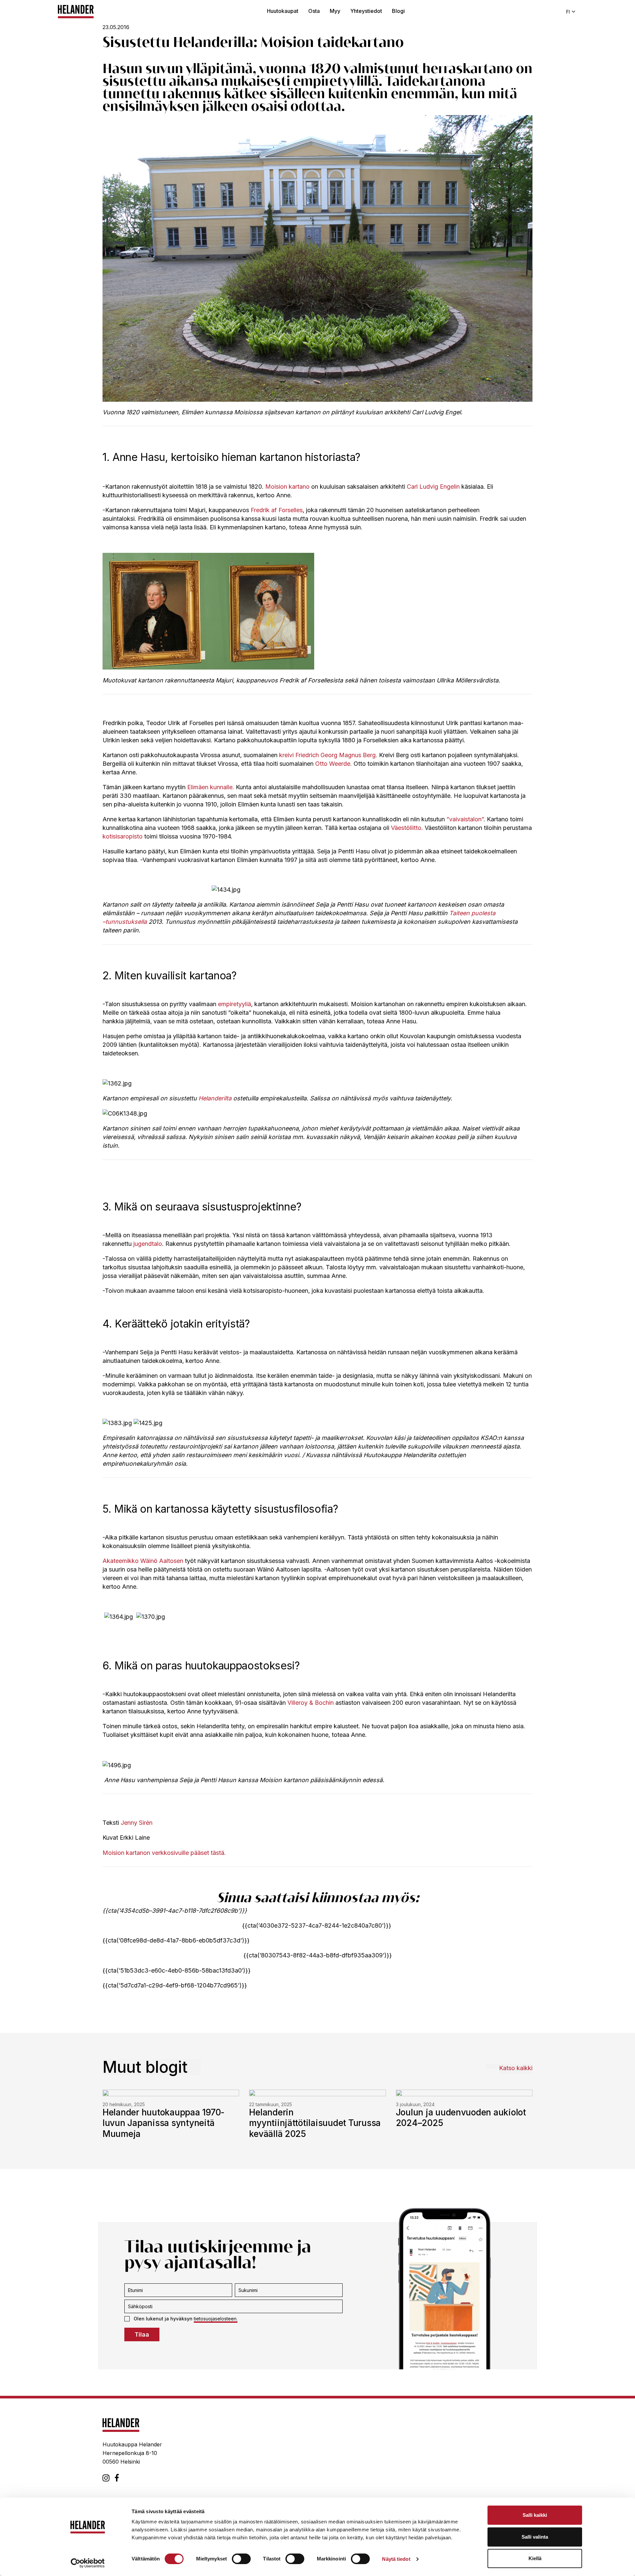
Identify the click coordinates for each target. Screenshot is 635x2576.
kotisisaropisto (123, 836)
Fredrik (261, 510)
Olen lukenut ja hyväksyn (186, 2319)
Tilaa (142, 2334)
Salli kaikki (535, 2515)
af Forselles (287, 510)
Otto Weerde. (334, 764)
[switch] (241, 2559)
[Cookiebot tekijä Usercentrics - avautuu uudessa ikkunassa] (88, 2563)
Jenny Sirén (137, 1823)
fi (568, 12)
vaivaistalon (465, 819)
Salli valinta (535, 2537)
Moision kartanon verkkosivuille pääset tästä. (164, 1853)
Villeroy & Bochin (311, 1703)
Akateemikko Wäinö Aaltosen (143, 1561)
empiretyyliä (234, 1004)
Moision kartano (287, 487)
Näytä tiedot (396, 2559)
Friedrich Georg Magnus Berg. (336, 755)
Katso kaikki (516, 2068)
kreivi (286, 755)
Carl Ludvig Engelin (433, 487)
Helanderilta (215, 1098)
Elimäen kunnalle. (211, 787)
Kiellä (535, 2558)
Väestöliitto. (407, 828)
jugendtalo (148, 1244)
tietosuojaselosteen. (216, 2319)
